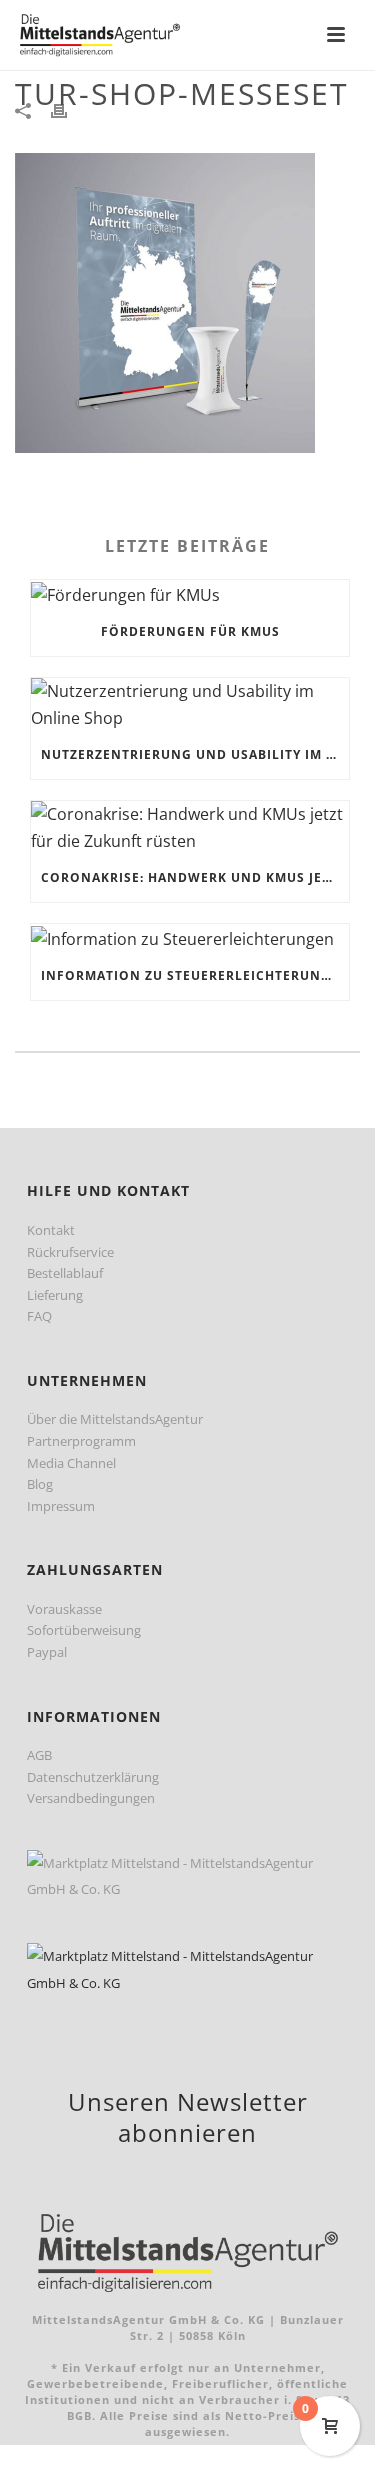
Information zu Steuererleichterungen (195, 975)
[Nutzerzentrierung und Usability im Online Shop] (190, 704)
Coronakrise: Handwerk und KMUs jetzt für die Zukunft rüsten (195, 877)
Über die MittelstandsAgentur (115, 1419)
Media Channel (71, 1463)
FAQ (39, 1316)
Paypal (47, 1652)
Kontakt (51, 1230)
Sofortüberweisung (84, 1630)
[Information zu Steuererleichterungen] (190, 938)
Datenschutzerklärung (93, 1777)
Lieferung (55, 1295)
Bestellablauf (65, 1273)
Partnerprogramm (81, 1441)
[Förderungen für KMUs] (190, 594)
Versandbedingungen (91, 1798)
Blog (40, 1484)
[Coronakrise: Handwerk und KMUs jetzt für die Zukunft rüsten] (190, 827)
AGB (39, 1755)
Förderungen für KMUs (190, 631)
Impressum (61, 1506)
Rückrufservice (70, 1252)
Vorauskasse (64, 1609)
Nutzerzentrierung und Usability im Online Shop (195, 754)
